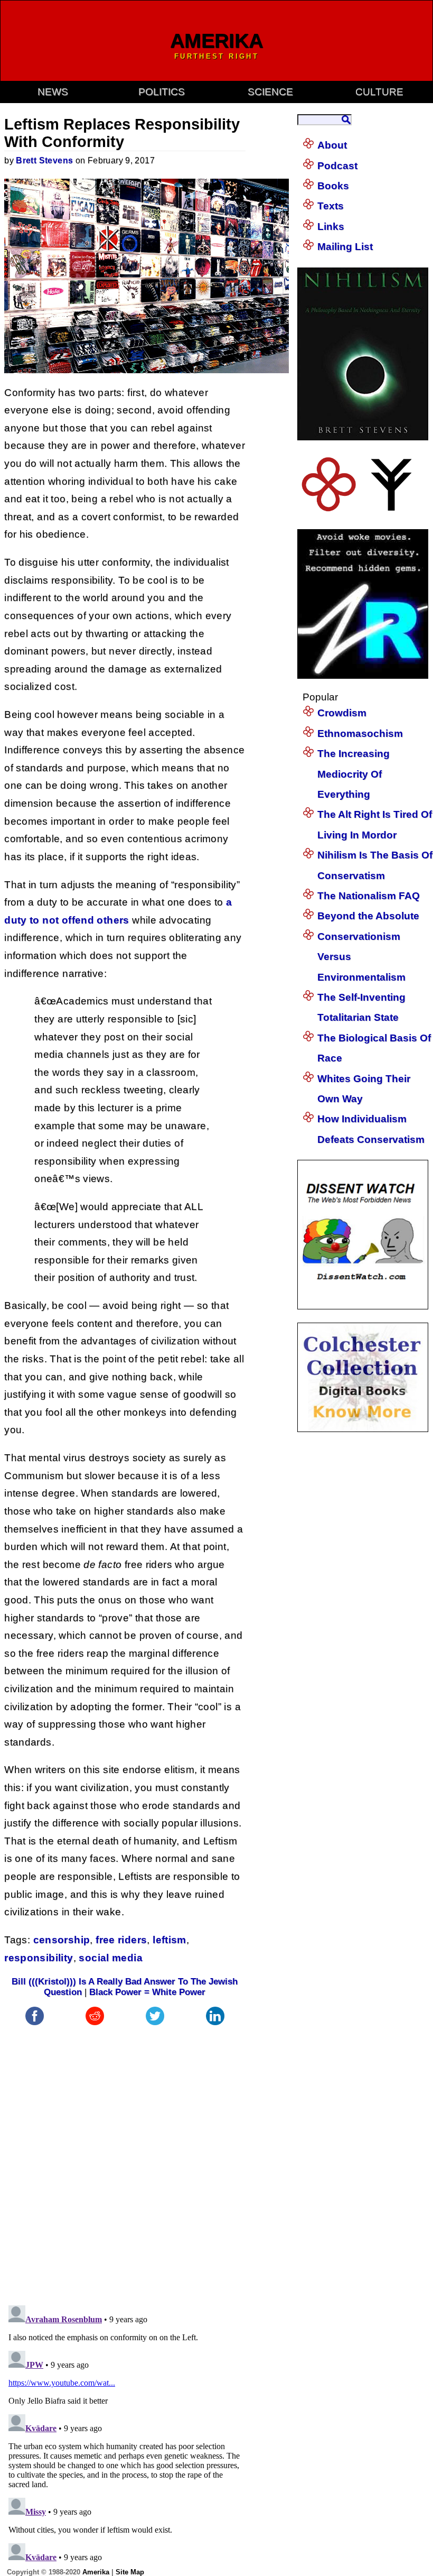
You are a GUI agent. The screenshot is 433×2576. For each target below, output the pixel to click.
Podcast (337, 166)
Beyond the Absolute (368, 916)
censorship (62, 1940)
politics (162, 92)
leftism (170, 1940)
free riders (121, 1940)
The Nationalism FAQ (369, 896)
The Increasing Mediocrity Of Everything (354, 774)
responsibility (39, 1958)
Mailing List (345, 247)
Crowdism (342, 713)
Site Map (130, 2572)
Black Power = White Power (147, 1992)
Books (333, 186)
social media (111, 1958)
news (53, 92)
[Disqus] (125, 2160)
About (332, 145)
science (270, 92)
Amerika (96, 2572)
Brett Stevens (44, 160)
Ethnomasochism (360, 733)
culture (379, 92)
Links (331, 227)
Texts (331, 206)
